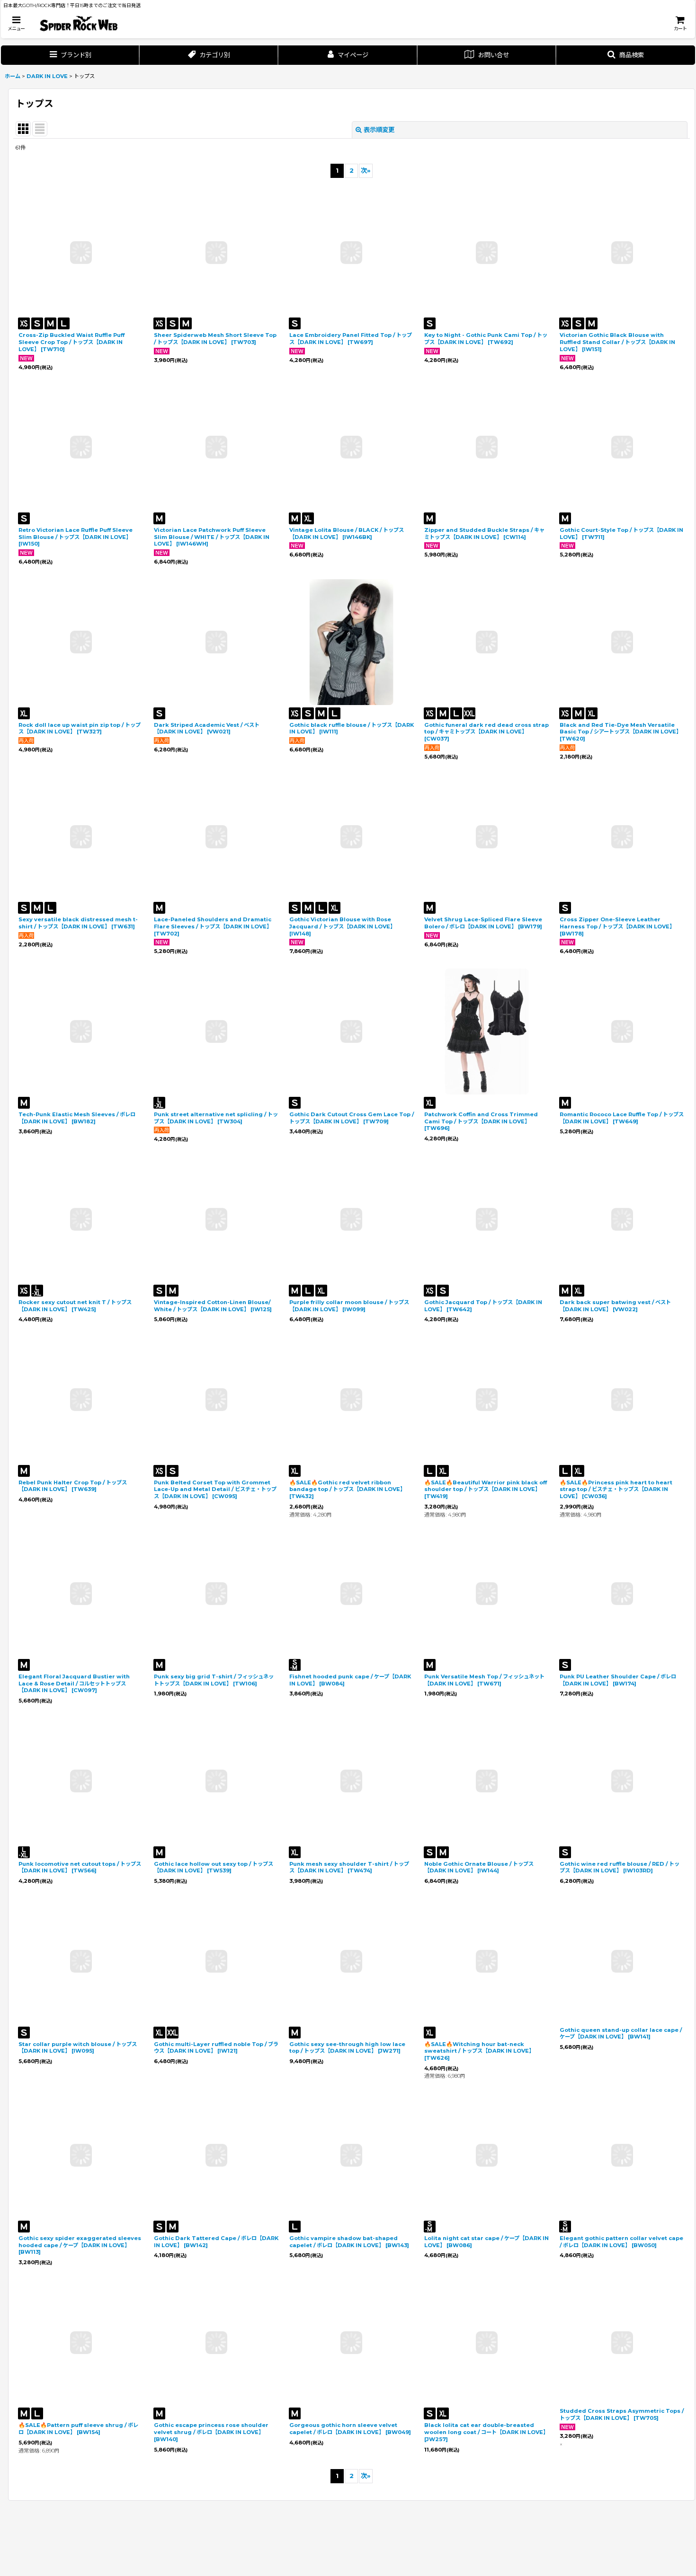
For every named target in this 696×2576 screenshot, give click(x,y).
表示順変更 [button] (379, 130)
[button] (16, 23)
